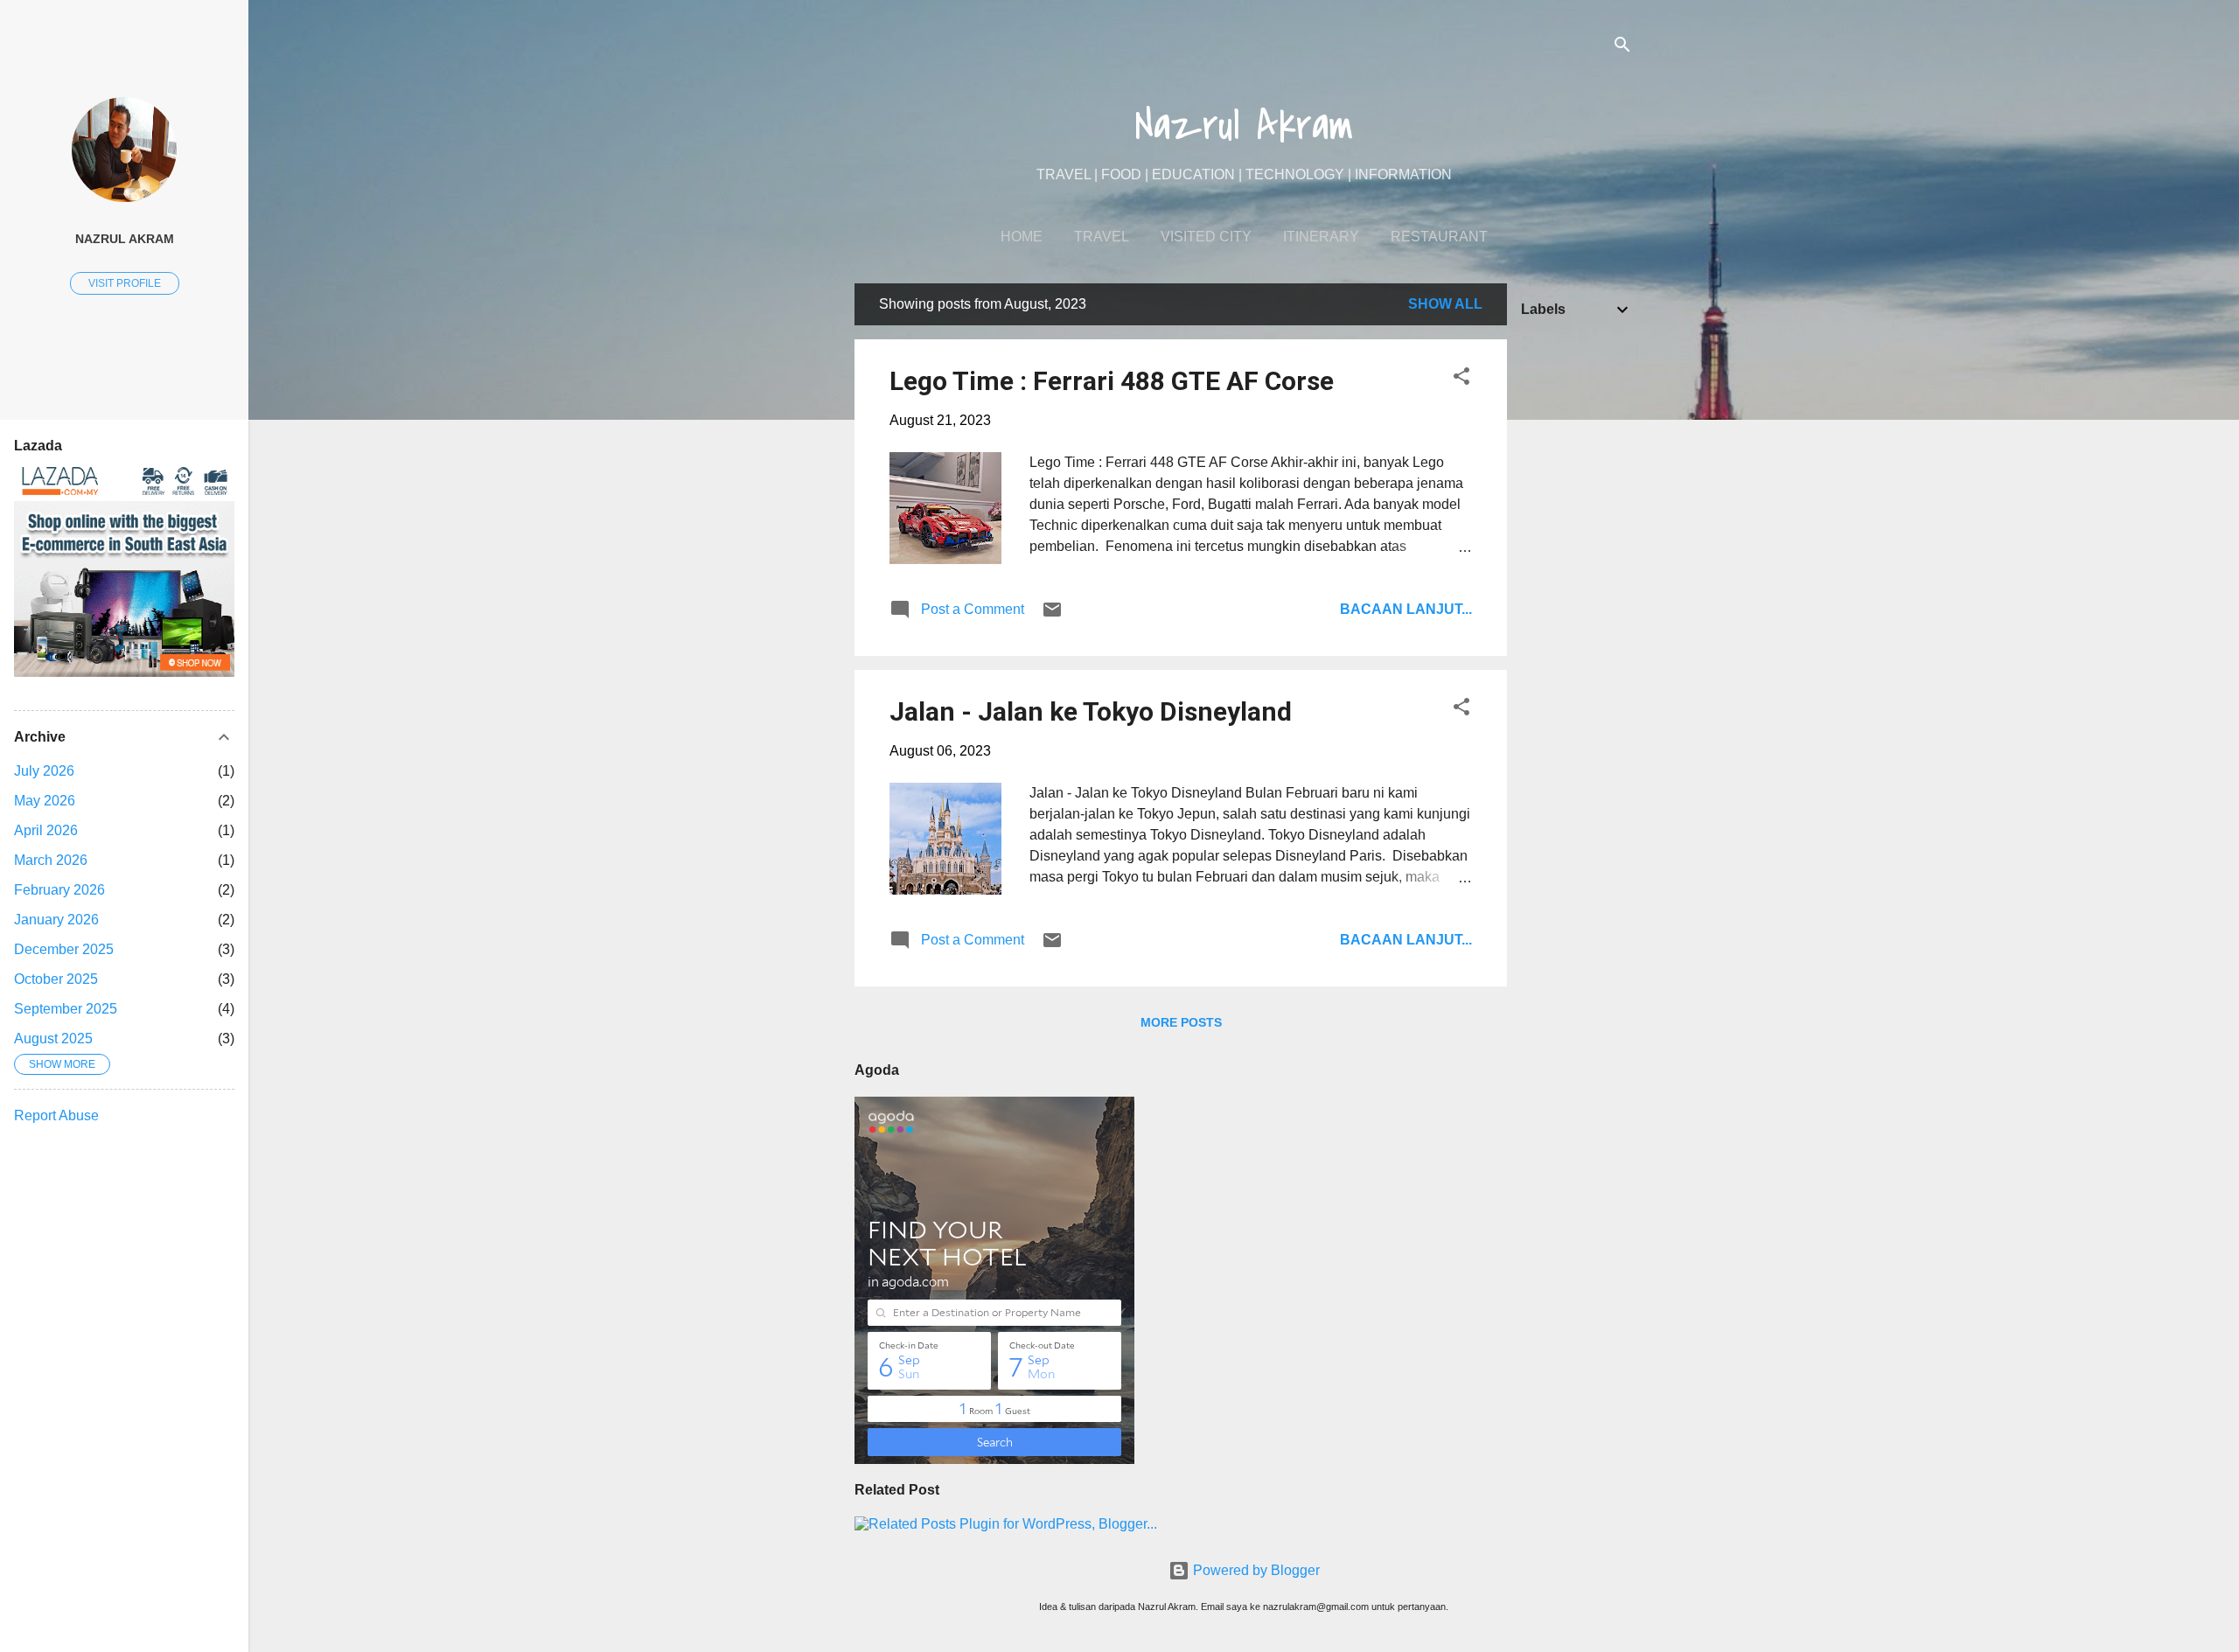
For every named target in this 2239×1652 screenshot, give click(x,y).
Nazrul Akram (1244, 126)
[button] (1461, 379)
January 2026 (56, 920)
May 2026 (45, 801)
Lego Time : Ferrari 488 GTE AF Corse (1112, 381)
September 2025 (66, 1009)
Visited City (1206, 237)
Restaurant (1439, 237)
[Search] (1622, 48)
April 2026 (46, 830)
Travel (1102, 237)
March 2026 (51, 860)
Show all (1445, 304)
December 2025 (64, 949)
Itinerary (1321, 237)
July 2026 (44, 771)
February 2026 (59, 890)
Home (1022, 237)
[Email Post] (1052, 615)
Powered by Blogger (1255, 1570)
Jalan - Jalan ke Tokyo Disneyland (1091, 711)
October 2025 (56, 979)
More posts (1181, 1022)
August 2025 (53, 1039)
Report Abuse (56, 1115)
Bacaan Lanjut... (1406, 609)
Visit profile (125, 283)
